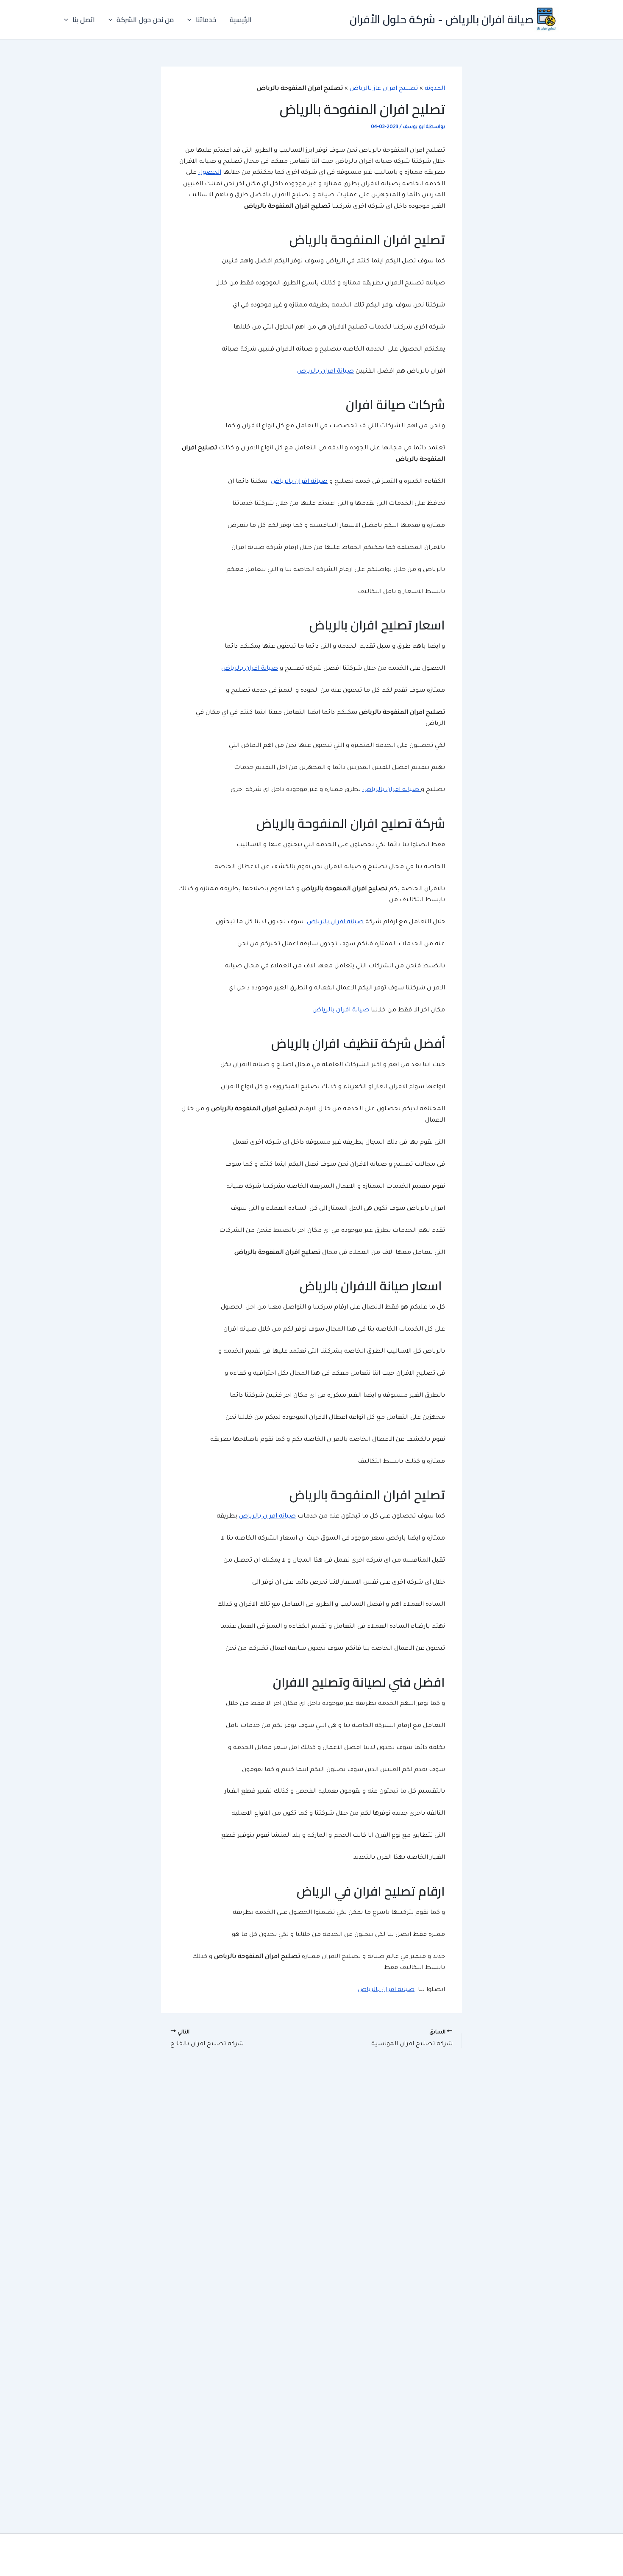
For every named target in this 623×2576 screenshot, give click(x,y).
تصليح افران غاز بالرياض (384, 89)
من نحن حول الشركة (145, 19)
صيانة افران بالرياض (325, 372)
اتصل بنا (84, 19)
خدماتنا (206, 19)
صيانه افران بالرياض (267, 1517)
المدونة (435, 89)
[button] (192, 19)
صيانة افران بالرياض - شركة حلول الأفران (442, 19)
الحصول (210, 173)
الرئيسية (241, 19)
